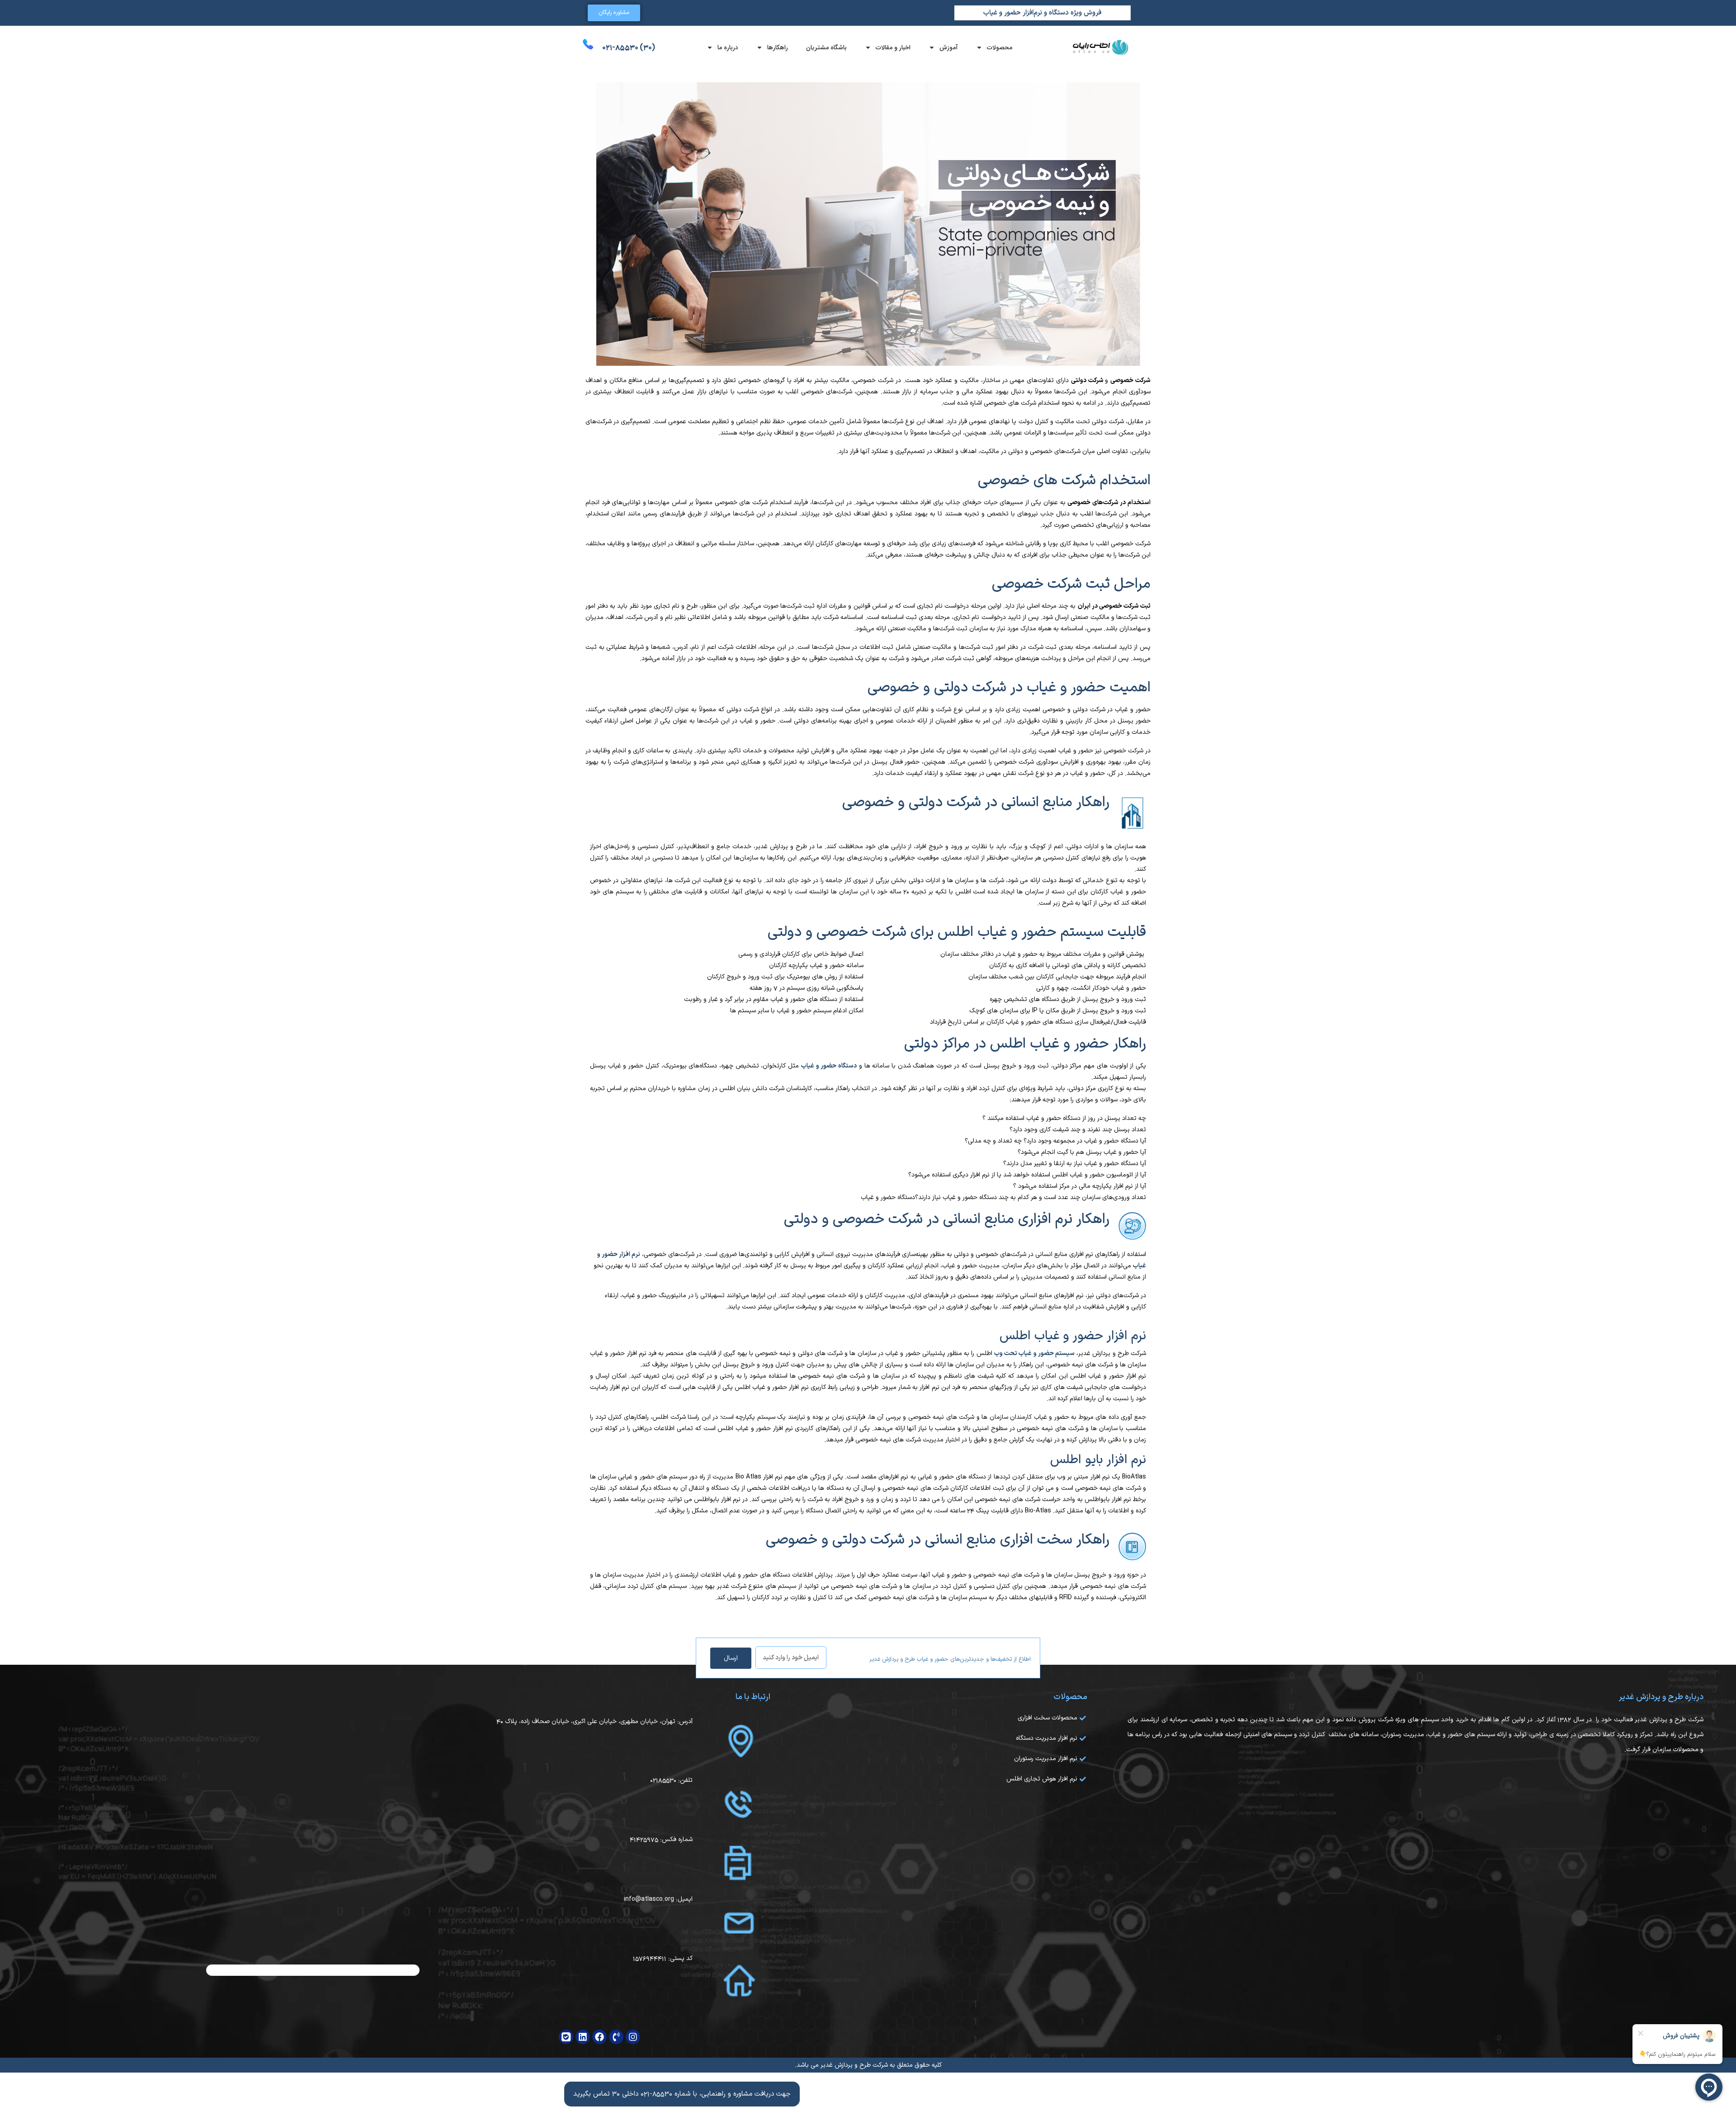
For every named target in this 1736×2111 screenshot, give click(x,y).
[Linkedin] (583, 2037)
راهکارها (778, 47)
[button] (682, 2094)
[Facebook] (599, 2037)
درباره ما (728, 47)
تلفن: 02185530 (671, 1780)
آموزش (949, 47)
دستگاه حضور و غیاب (829, 1066)
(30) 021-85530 (629, 47)
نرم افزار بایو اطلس (1098, 1460)
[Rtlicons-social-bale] (566, 2037)
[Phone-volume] (616, 2037)
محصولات (1000, 47)
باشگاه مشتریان (826, 47)
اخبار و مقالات (893, 47)
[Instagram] (633, 2037)
